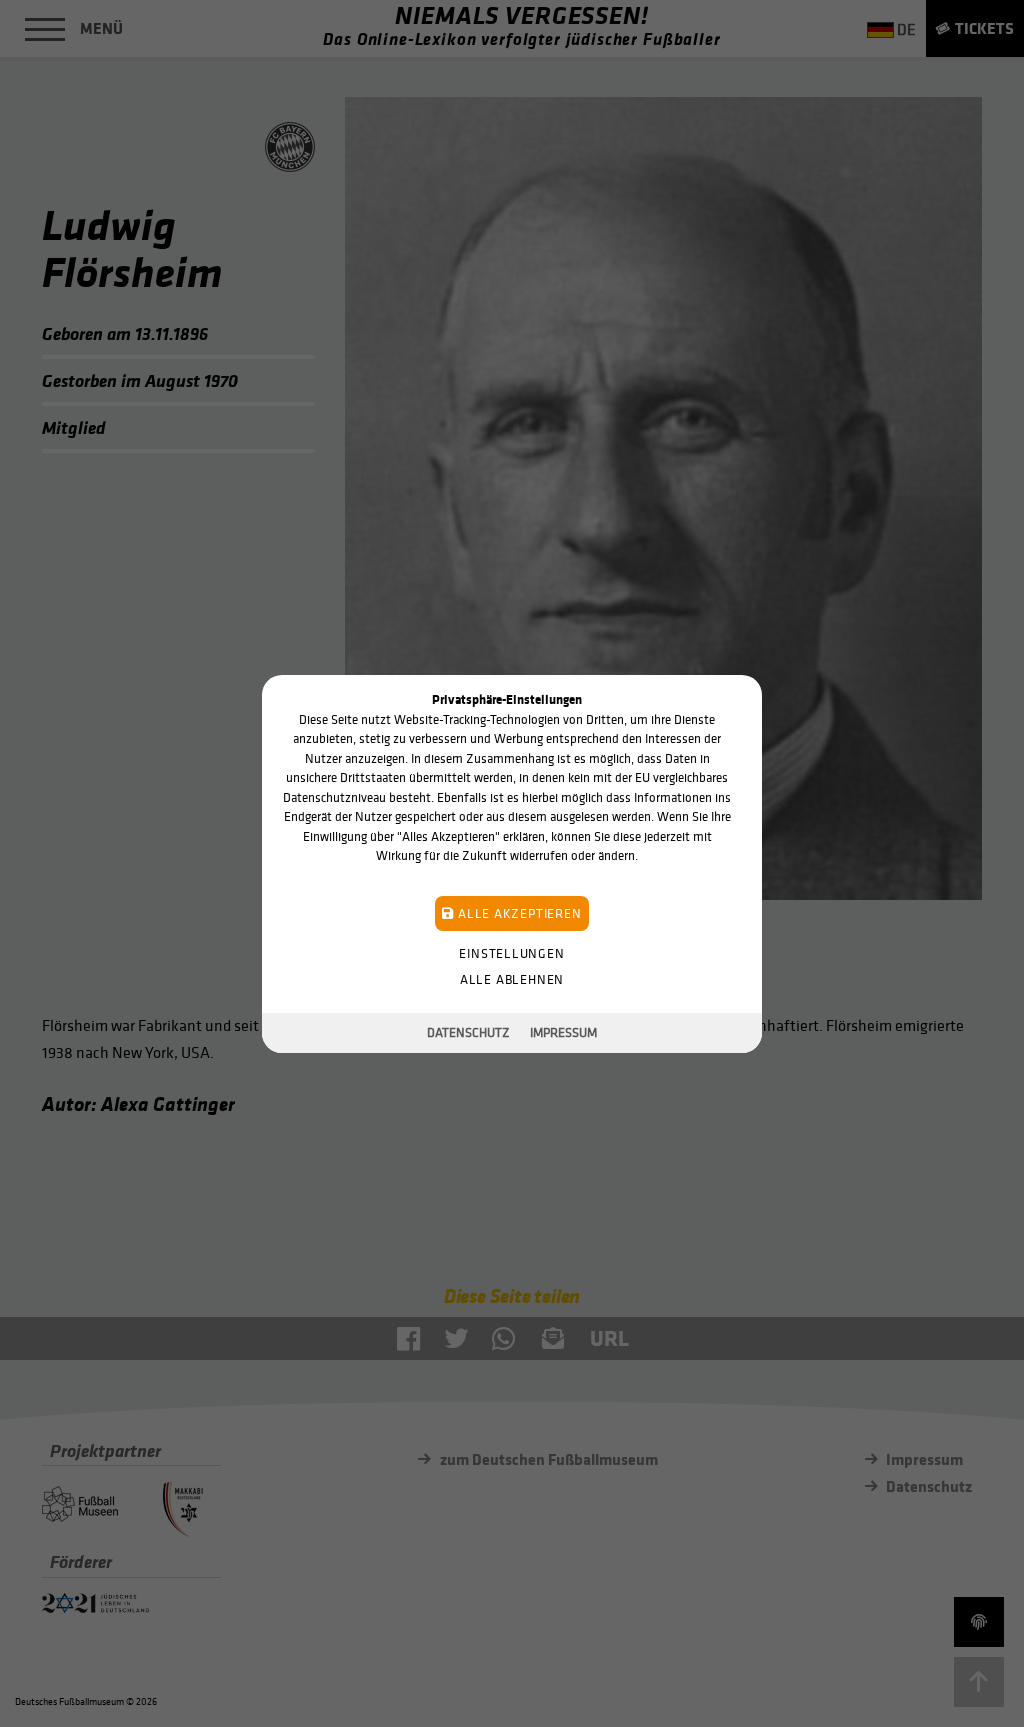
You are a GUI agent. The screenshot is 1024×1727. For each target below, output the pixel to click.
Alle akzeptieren (517, 912)
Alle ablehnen (512, 978)
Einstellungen (511, 952)
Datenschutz (468, 1032)
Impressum (563, 1032)
